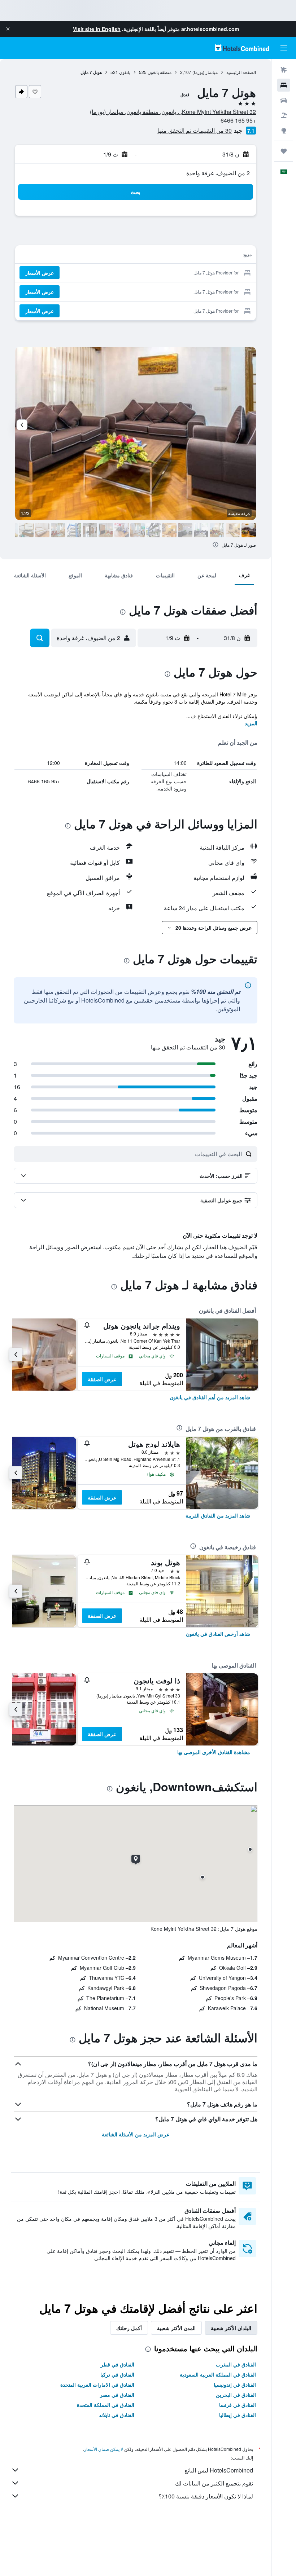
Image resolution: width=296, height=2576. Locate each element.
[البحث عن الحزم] (284, 115)
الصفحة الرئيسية (241, 72)
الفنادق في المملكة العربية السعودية (218, 2374)
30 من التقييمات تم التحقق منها (195, 130)
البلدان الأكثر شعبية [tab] (231, 2328)
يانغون (125, 72)
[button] (8, 29)
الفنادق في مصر (117, 2395)
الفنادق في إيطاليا (238, 2415)
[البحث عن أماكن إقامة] (284, 85)
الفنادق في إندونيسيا (235, 2385)
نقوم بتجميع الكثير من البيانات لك (214, 2483)
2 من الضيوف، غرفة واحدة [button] (218, 173)
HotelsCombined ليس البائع (219, 2470)
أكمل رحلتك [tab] (129, 2328)
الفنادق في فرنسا (238, 2405)
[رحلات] (284, 151)
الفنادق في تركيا (117, 2374)
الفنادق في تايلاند (117, 2415)
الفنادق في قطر (117, 2364)
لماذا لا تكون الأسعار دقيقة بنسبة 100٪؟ (206, 2496)
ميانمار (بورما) (205, 72)
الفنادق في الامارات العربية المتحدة (97, 2385)
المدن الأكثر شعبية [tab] (176, 2328)
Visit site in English (97, 29)
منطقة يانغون (160, 72)
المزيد (251, 723)
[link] (210, 1397)
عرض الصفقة (102, 1379)
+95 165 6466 (238, 120)
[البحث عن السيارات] (284, 100)
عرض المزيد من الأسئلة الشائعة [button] (136, 2134)
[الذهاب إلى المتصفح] (284, 131)
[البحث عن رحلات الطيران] (284, 70)
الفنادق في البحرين (236, 2395)
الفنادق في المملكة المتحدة (106, 2405)
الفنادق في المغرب (236, 2364)
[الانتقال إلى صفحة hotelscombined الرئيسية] (242, 48)
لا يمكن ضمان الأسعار (104, 2449)
